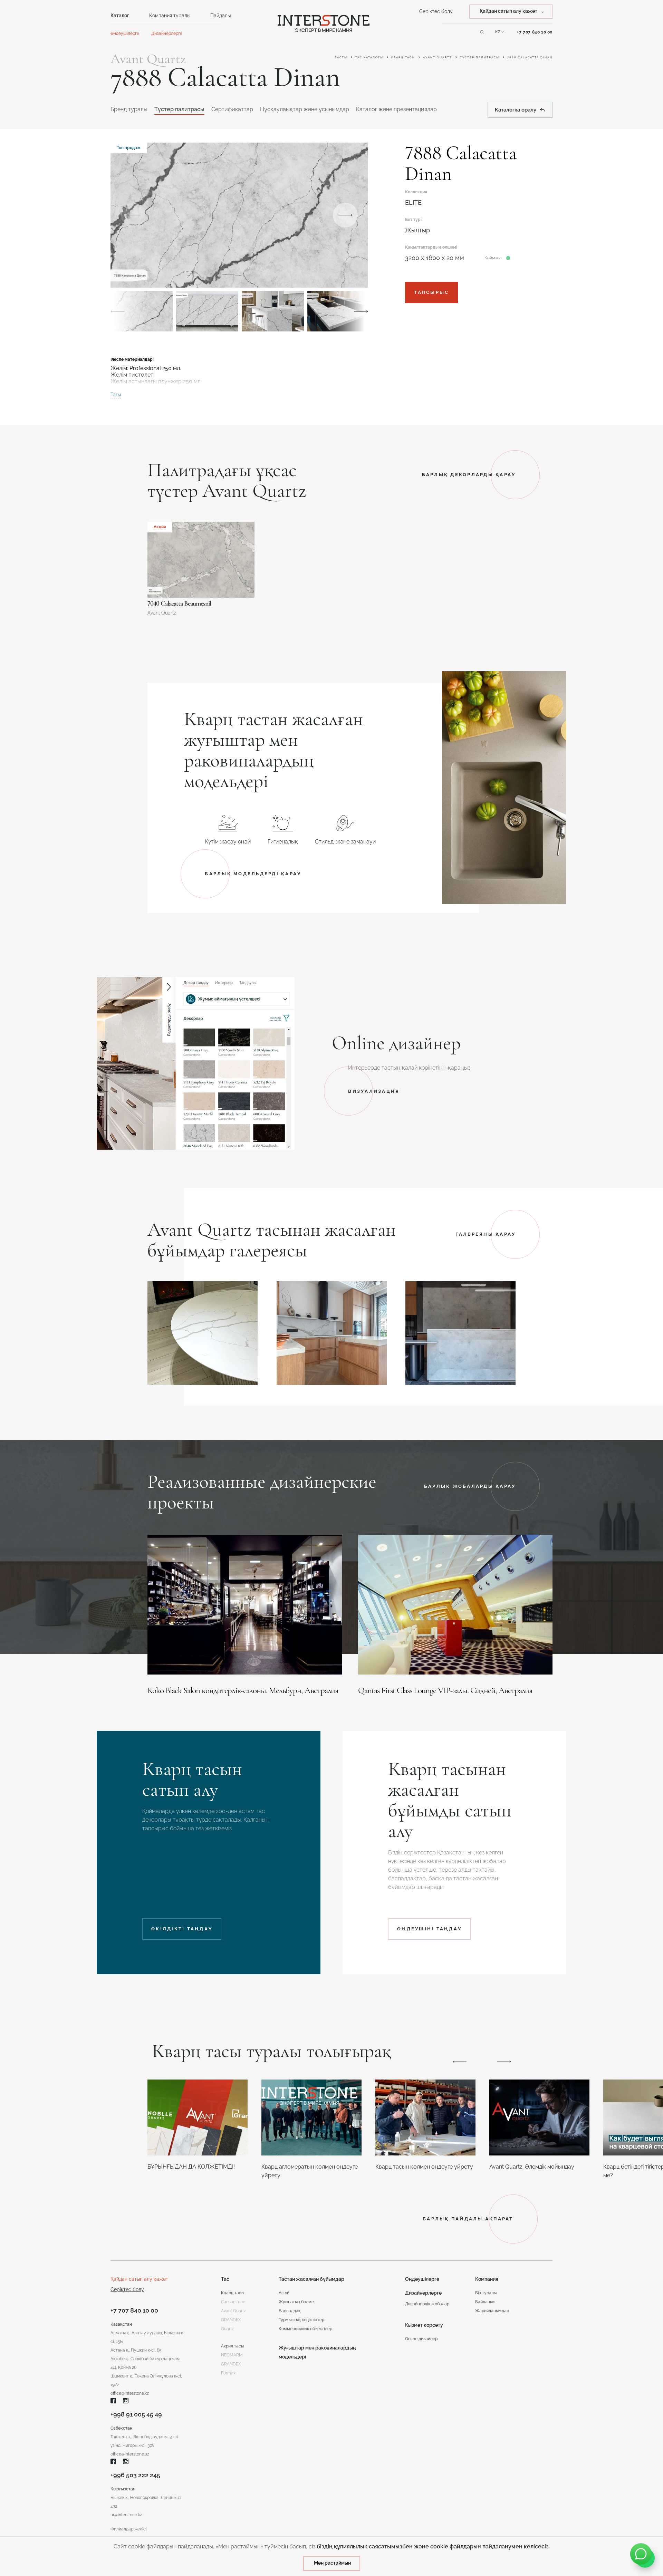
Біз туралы (486, 2293)
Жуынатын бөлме (296, 2302)
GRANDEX (231, 2364)
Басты (341, 57)
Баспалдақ (290, 2311)
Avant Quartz (438, 57)
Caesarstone (233, 2302)
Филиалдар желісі (129, 2529)
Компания (487, 2279)
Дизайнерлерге (167, 33)
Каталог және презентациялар (396, 109)
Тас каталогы (369, 57)
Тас (225, 2279)
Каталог (120, 16)
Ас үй (284, 2293)
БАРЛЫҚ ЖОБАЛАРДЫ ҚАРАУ (470, 1486)
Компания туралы (170, 16)
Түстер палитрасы (480, 57)
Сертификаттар (232, 109)
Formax (228, 2373)
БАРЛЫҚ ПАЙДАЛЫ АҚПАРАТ (468, 2219)
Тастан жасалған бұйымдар (311, 2279)
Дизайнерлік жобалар (427, 2304)
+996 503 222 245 (135, 2475)
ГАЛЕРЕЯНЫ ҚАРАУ (486, 1234)
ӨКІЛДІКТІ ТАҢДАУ (182, 1929)
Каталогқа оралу (516, 110)
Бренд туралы (129, 109)
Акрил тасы (232, 2346)
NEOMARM (232, 2355)
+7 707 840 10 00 (535, 32)
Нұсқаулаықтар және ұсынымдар (305, 109)
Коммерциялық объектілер (305, 2329)
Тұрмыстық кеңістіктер (301, 2320)
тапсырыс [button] (431, 292)
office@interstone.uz (130, 2454)
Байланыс (485, 2302)
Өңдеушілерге (125, 33)
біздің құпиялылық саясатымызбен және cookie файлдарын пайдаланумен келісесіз (433, 2546)
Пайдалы (220, 16)
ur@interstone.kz (126, 2515)
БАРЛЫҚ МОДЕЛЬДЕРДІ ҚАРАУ (253, 874)
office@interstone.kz (130, 2393)
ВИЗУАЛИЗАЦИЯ (374, 1091)
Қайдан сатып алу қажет (139, 2279)
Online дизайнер (421, 2339)
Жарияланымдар (492, 2311)
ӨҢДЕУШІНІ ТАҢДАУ (429, 1929)
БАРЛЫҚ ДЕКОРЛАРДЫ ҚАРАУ (469, 475)
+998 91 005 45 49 (136, 2414)
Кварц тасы (403, 57)
